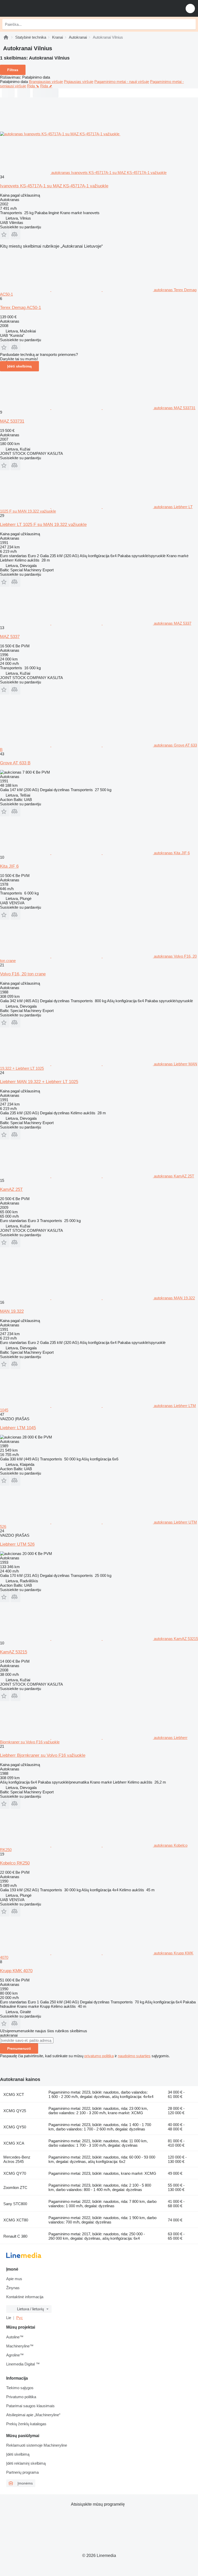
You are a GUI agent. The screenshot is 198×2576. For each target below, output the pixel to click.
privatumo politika (99, 2056)
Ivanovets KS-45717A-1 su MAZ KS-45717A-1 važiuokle (54, 186)
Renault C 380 (15, 2236)
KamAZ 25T (11, 1189)
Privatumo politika (21, 2397)
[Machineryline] (6, 37)
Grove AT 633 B (15, 763)
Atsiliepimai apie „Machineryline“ (33, 2415)
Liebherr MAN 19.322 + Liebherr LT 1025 (39, 1082)
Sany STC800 (15, 2204)
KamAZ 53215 (14, 1652)
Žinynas (13, 2288)
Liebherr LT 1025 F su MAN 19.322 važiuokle (43, 525)
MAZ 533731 (12, 421)
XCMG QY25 (15, 2111)
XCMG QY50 (15, 2127)
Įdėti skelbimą (19, 366)
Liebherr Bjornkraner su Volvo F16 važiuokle (43, 1755)
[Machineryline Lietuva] (36, 8)
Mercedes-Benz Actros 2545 (17, 2159)
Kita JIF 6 (9, 866)
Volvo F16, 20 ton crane (23, 974)
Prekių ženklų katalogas (26, 2424)
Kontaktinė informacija (25, 2297)
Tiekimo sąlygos (20, 2388)
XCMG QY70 (15, 2173)
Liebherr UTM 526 (17, 1544)
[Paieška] (191, 24)
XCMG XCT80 (16, 2220)
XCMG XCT (14, 2094)
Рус (20, 2318)
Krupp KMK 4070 (16, 1971)
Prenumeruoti (19, 2048)
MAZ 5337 (10, 637)
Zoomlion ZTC (15, 2188)
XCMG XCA (14, 2143)
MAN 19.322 (12, 1311)
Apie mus (14, 2279)
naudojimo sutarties (134, 2056)
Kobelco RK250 (15, 1863)
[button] (190, 8)
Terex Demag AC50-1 (20, 308)
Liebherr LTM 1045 (18, 1428)
